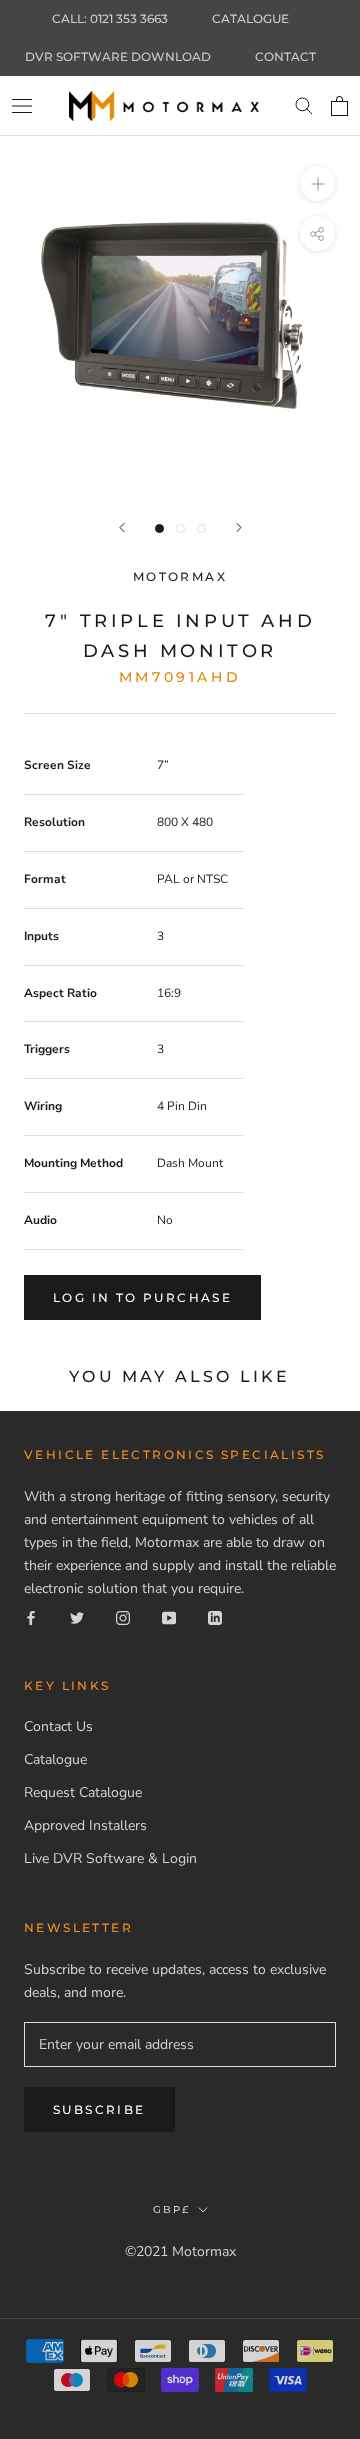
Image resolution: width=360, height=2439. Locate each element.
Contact (285, 56)
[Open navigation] (22, 105)
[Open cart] (339, 106)
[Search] (304, 106)
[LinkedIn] (215, 1616)
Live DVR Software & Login (110, 1858)
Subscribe (99, 2109)
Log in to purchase (142, 1297)
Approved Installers (85, 1825)
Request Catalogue (83, 1792)
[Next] (239, 527)
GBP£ (171, 2209)
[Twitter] (77, 1616)
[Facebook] (31, 1616)
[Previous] (122, 527)
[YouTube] (169, 1616)
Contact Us (58, 1726)
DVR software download (118, 56)
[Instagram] (123, 1616)
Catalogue (250, 18)
